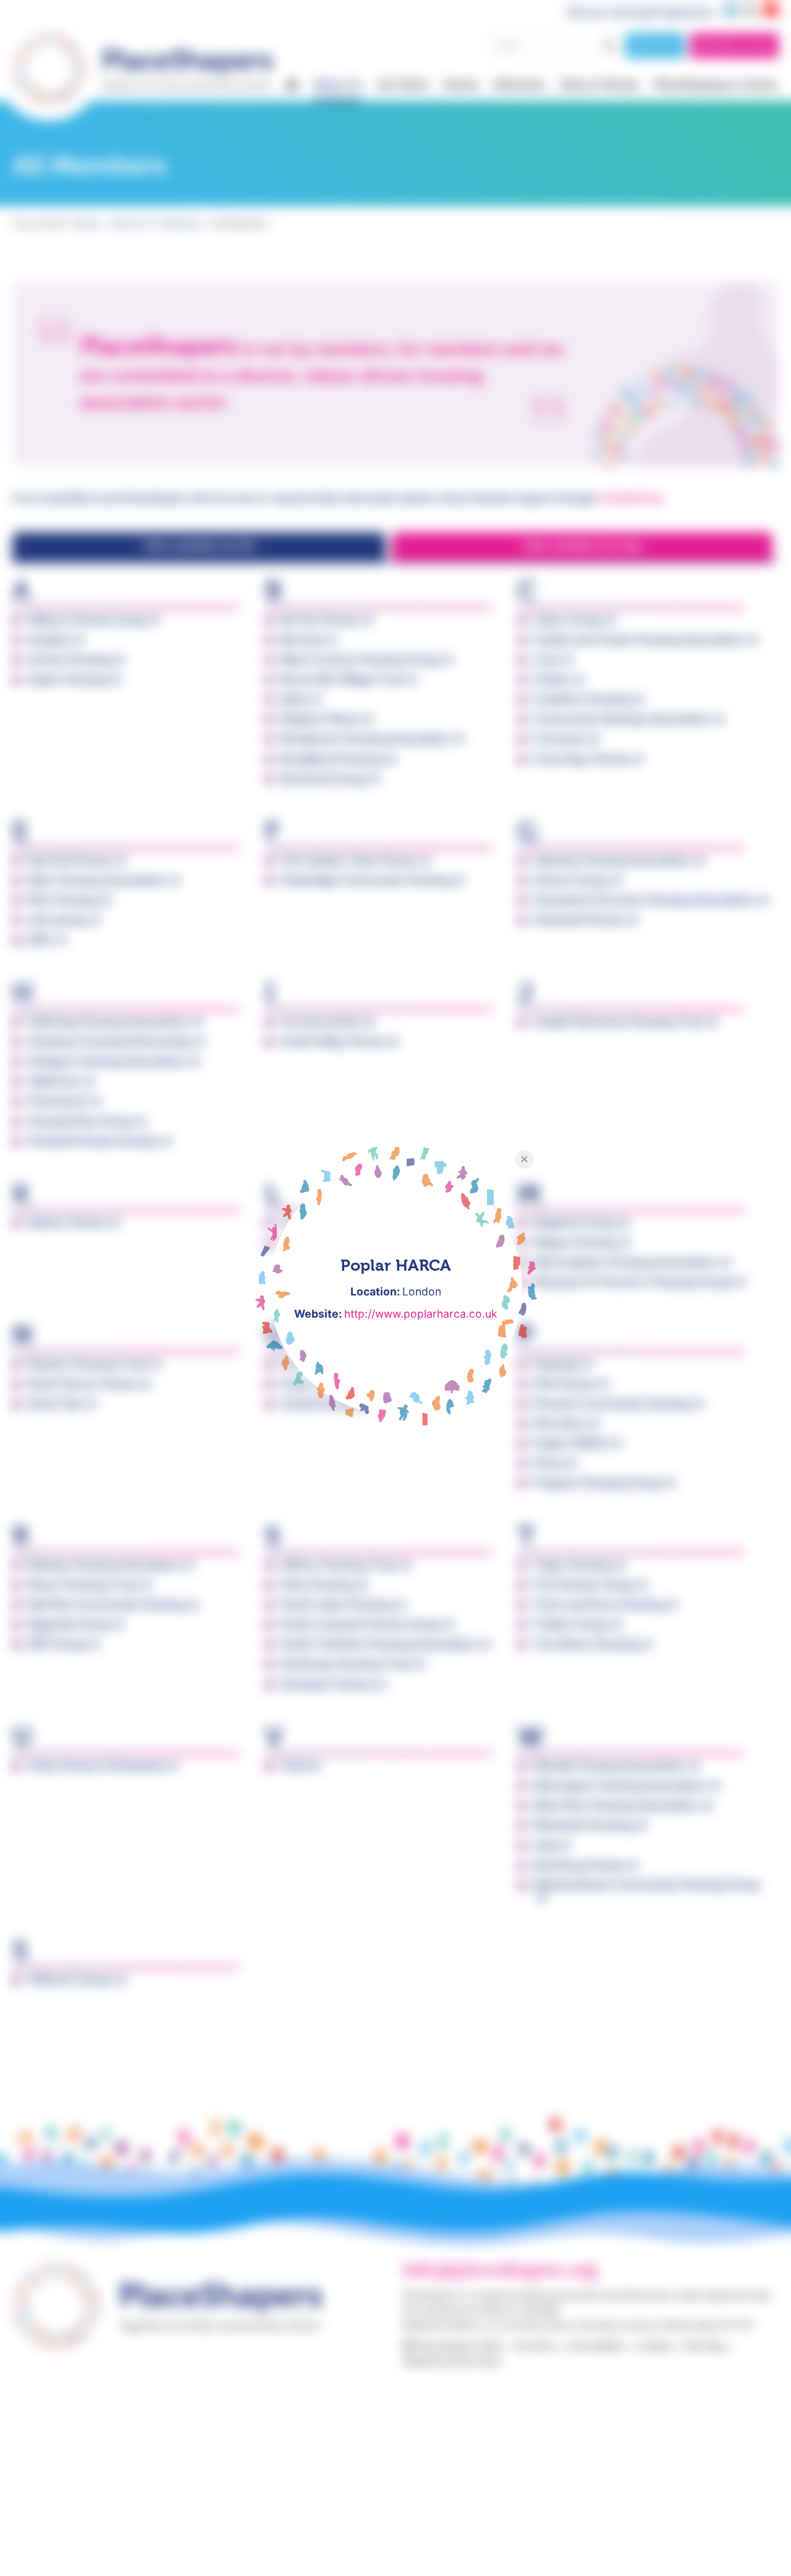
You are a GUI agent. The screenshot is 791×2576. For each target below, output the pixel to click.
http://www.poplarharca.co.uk (421, 1314)
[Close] (525, 1159)
